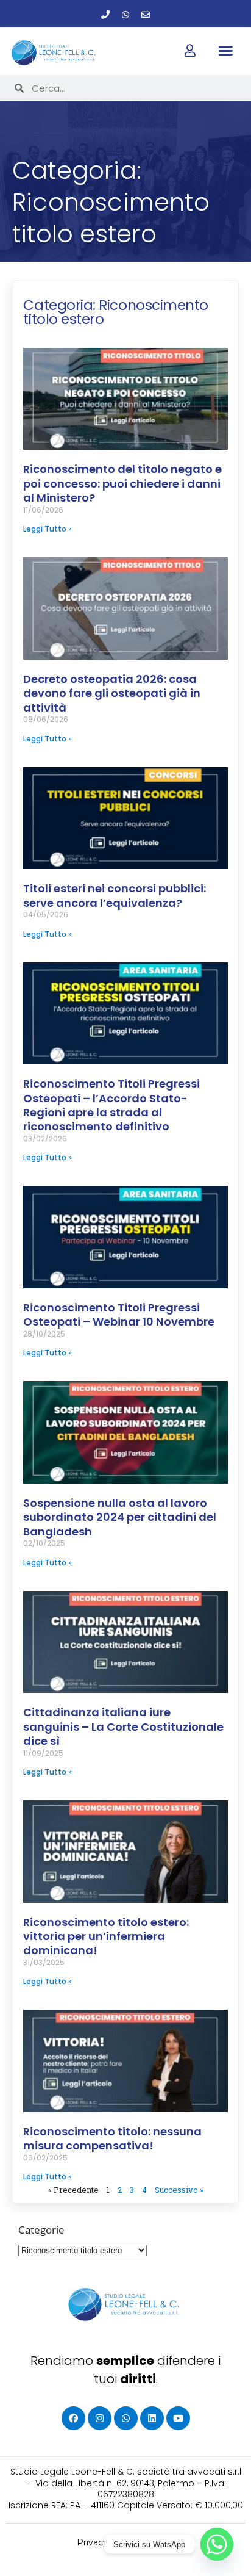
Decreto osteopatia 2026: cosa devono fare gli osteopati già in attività (112, 693)
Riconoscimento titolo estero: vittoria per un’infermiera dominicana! (106, 1936)
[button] (226, 51)
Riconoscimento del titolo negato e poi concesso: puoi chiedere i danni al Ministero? (122, 483)
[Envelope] (146, 15)
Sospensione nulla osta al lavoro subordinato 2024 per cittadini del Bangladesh (120, 1517)
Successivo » (179, 2190)
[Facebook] (73, 2418)
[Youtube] (178, 2418)
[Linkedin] (152, 2418)
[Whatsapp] (125, 15)
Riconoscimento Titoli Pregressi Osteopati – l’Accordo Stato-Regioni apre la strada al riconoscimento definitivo (111, 1105)
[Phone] (105, 15)
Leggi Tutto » (48, 529)
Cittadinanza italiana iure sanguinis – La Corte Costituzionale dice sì (123, 1726)
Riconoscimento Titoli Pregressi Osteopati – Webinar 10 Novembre (119, 1315)
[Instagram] (100, 2418)
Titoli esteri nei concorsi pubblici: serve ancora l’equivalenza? (115, 895)
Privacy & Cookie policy (126, 2542)
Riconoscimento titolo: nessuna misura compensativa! (112, 2138)
